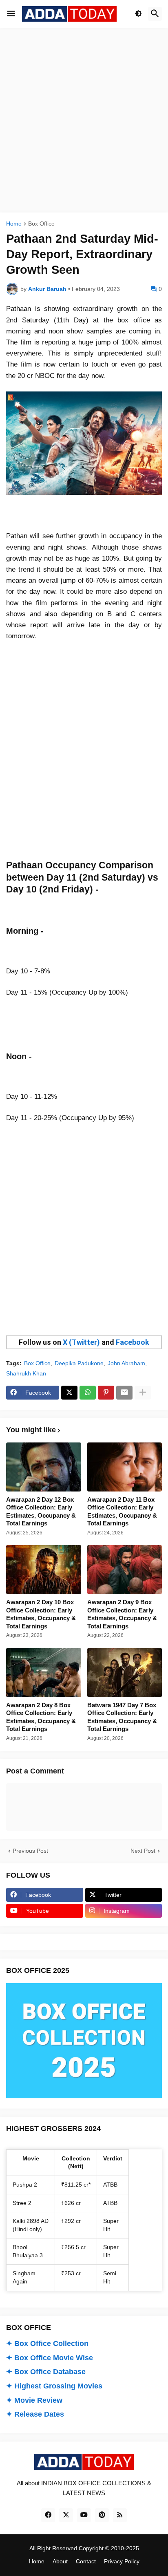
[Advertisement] (84, 120)
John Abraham (126, 1363)
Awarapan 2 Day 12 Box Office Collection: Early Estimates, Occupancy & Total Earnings (41, 1512)
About (60, 2561)
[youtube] (84, 2515)
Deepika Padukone (79, 1363)
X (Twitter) (81, 1342)
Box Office (41, 224)
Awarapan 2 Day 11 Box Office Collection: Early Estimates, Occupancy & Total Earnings (122, 1512)
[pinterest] (102, 2515)
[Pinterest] (106, 1393)
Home (14, 224)
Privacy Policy (122, 2561)
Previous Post (30, 1851)
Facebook (133, 1342)
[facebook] (48, 2515)
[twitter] (66, 2515)
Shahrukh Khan (26, 1373)
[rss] (120, 2515)
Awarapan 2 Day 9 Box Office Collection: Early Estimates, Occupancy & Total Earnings (122, 1614)
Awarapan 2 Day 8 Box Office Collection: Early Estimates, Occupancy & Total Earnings (41, 1717)
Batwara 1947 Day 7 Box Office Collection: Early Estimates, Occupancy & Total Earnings (122, 1717)
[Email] (124, 1393)
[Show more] (143, 1393)
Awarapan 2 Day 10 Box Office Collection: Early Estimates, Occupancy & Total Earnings (41, 1614)
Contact (86, 2561)
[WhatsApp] (88, 1393)
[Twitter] (69, 1393)
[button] (11, 14)
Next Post (143, 1851)
